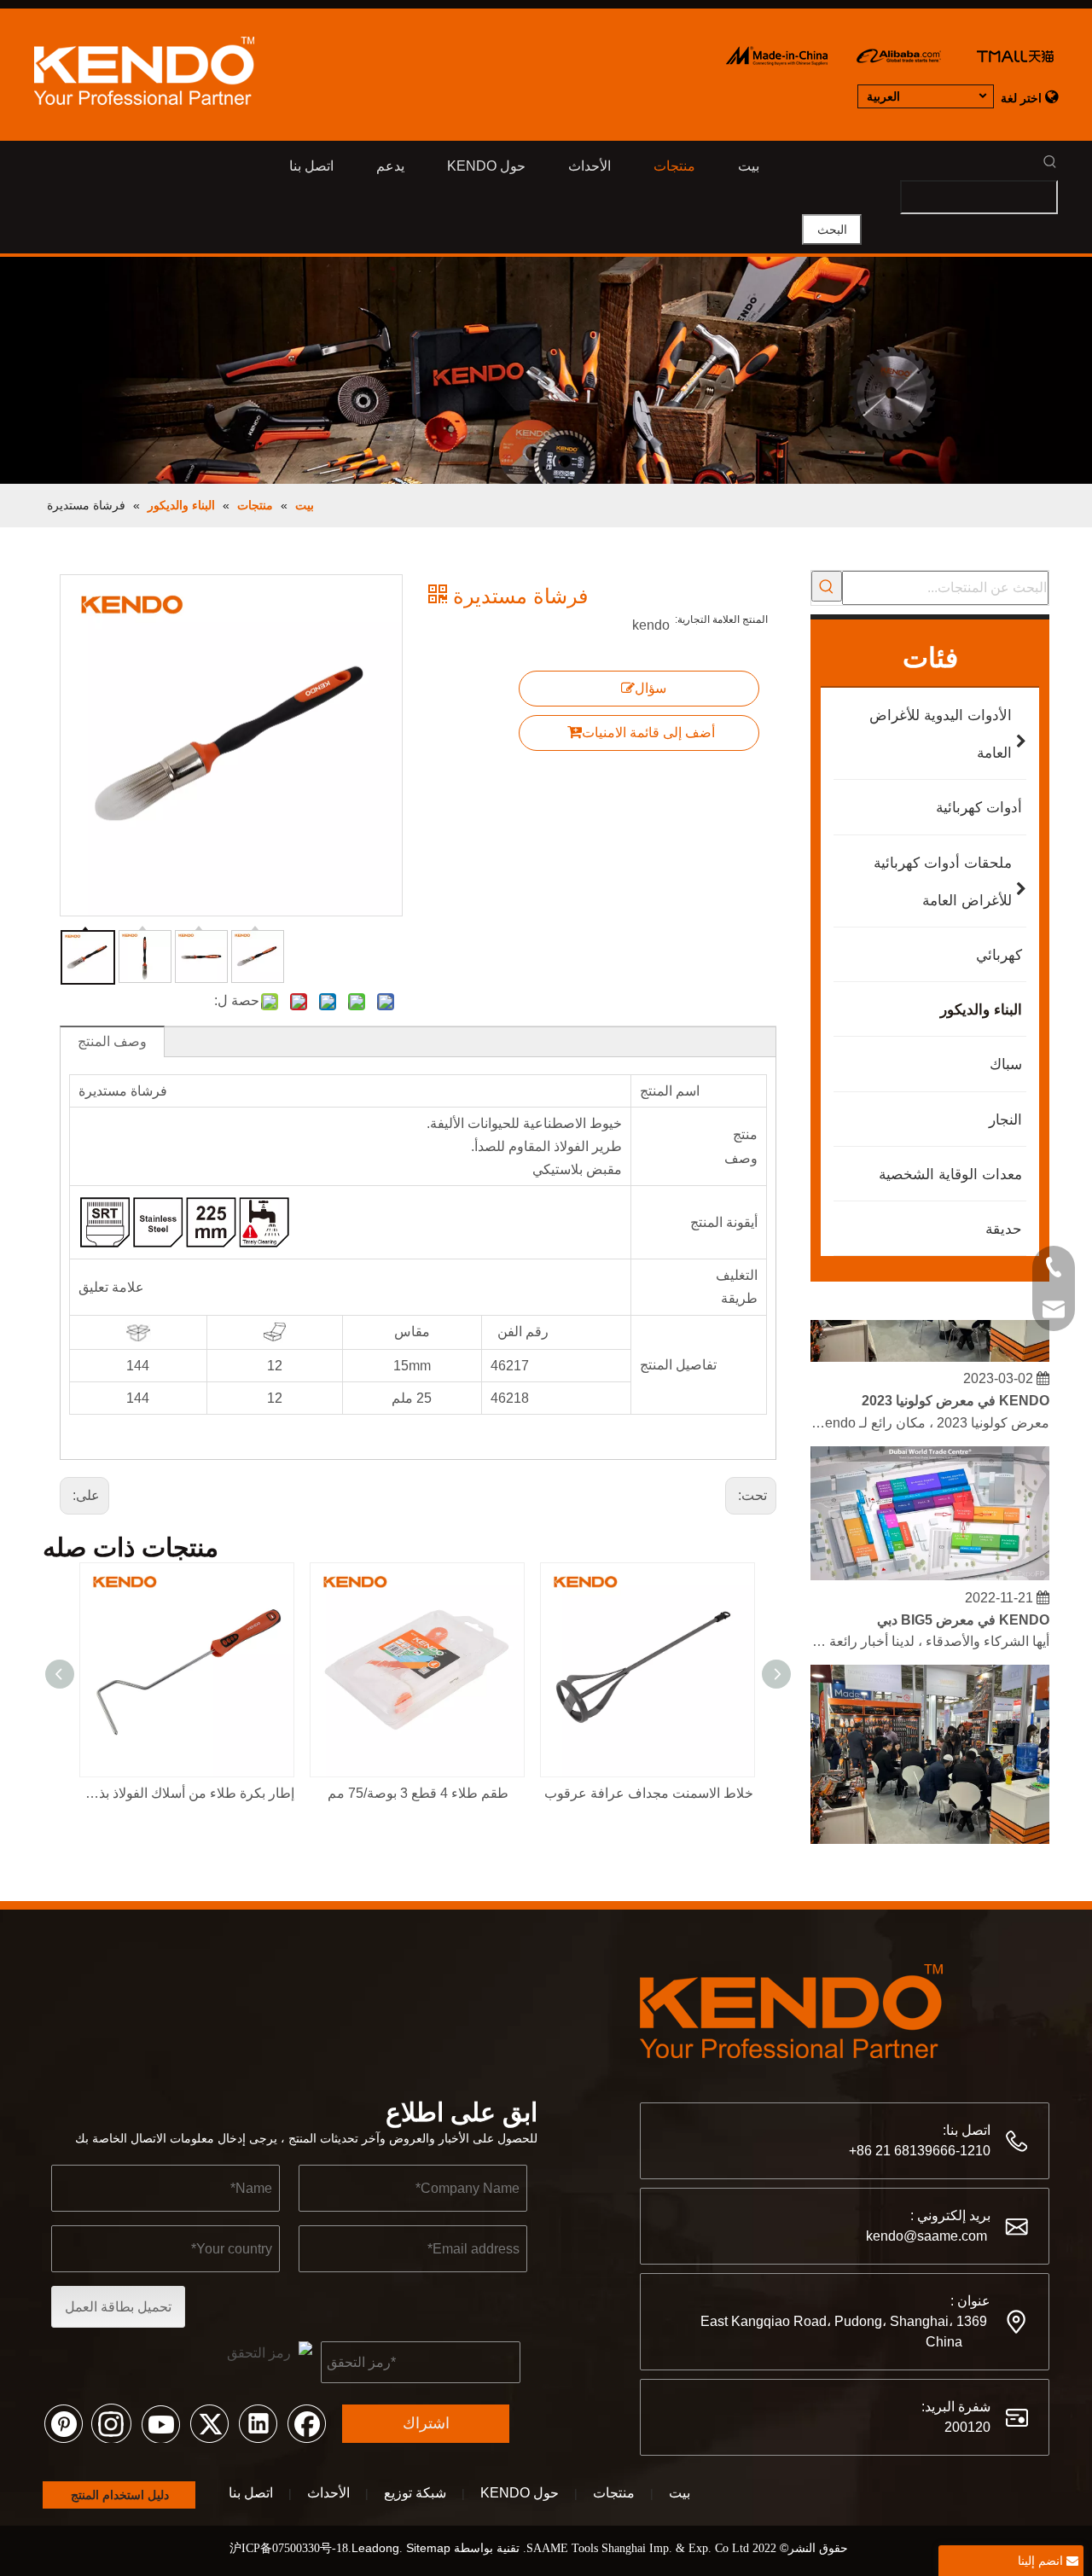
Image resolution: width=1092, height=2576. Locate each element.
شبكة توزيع (415, 2493)
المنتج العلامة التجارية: (721, 619)
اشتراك (426, 2423)
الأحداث (328, 2493)
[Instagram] (112, 2422)
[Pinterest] (63, 2422)
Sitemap (428, 2548)
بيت (680, 2493)
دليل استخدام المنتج (118, 2495)
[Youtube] (160, 2422)
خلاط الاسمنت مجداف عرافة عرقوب (649, 1793)
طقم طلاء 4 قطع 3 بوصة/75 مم (418, 1793)
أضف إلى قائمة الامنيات (648, 733)
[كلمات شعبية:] (827, 586)
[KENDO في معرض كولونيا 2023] (930, 1347)
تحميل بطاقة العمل (118, 2307)
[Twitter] (209, 2422)
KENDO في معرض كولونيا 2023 (955, 1390)
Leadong (375, 2548)
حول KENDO (520, 2493)
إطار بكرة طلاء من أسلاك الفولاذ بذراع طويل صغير (188, 1793)
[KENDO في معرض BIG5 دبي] (930, 1565)
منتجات (614, 2493)
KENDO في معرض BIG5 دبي (963, 1610)
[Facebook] (306, 2422)
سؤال (651, 688)
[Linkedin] (258, 2422)
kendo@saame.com (926, 2236)
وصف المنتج (112, 1041)
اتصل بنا (251, 2493)
